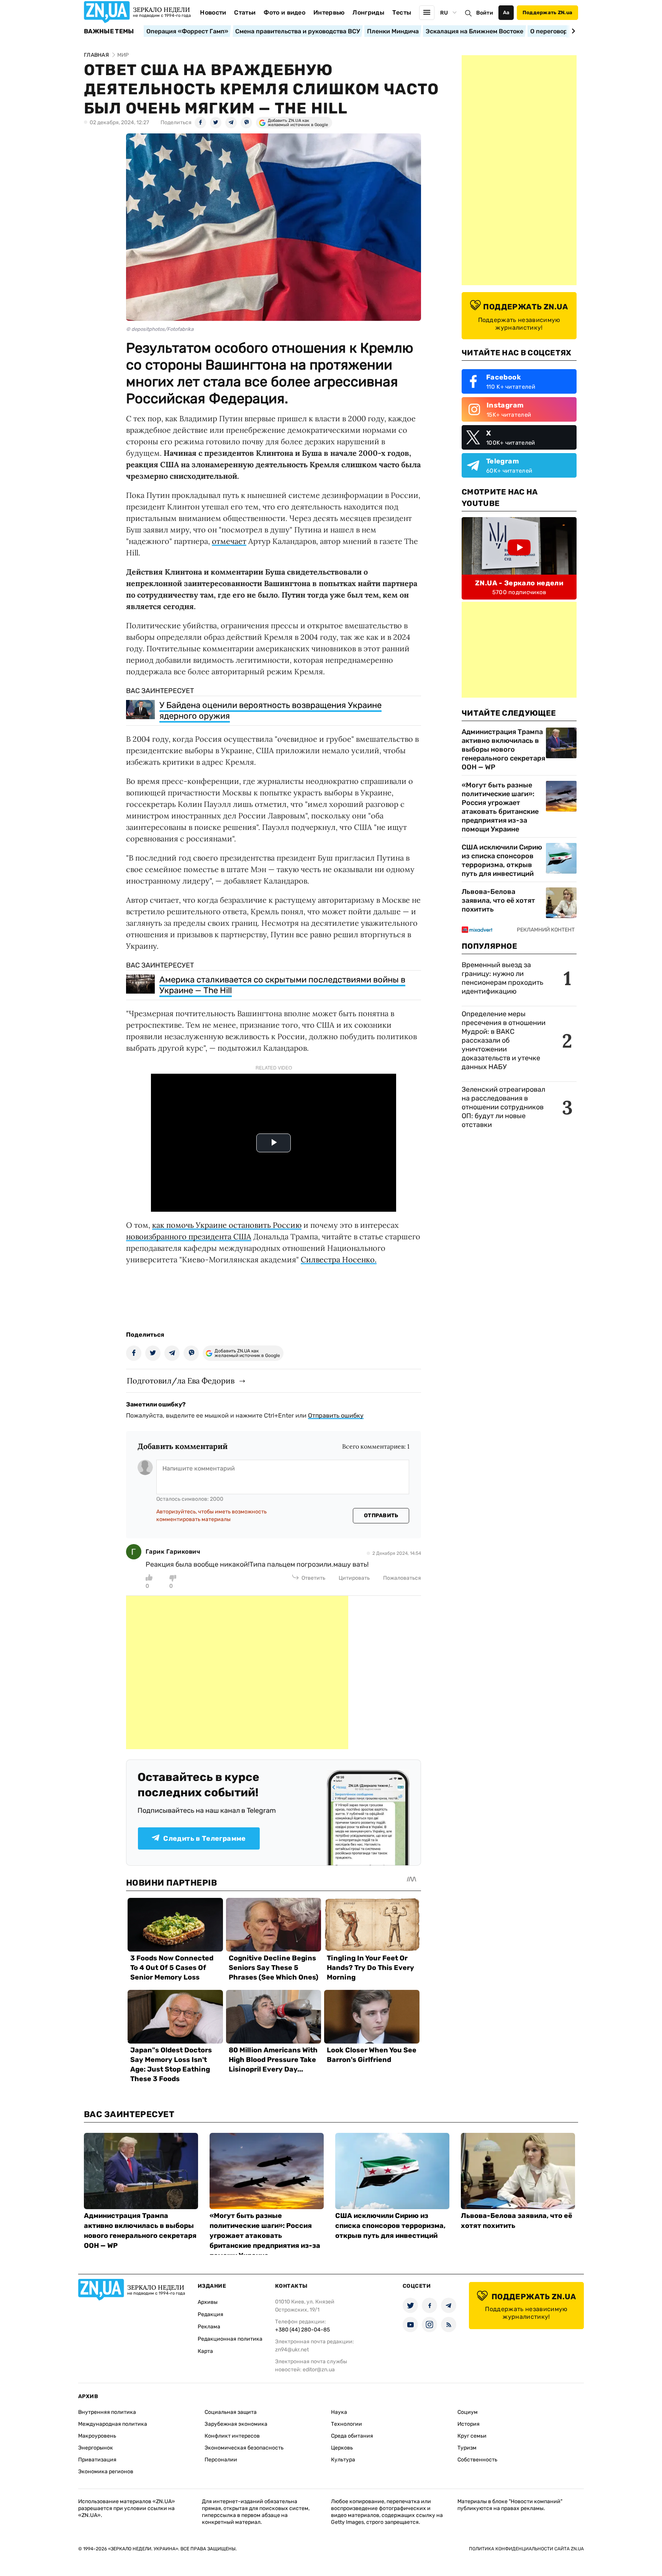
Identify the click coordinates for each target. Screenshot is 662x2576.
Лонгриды (368, 12)
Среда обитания (352, 2436)
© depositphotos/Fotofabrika (160, 329)
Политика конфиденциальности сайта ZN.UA (526, 2549)
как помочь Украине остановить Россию (227, 1225)
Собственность (477, 2460)
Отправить (381, 1516)
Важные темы (109, 31)
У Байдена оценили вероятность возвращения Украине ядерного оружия (270, 711)
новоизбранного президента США (189, 1236)
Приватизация (97, 2460)
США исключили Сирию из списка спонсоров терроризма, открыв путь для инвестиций (502, 860)
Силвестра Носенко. (339, 1259)
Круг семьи (472, 2436)
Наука (339, 2412)
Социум (468, 2412)
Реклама (209, 2327)
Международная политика (113, 2424)
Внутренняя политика (107, 2412)
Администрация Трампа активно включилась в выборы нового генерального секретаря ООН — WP (503, 749)
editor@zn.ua (319, 2370)
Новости (213, 12)
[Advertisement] (237, 1672)
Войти (485, 13)
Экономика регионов (106, 2472)
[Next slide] (572, 31)
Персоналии (221, 2460)
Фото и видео (284, 12)
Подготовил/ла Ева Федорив (181, 1381)
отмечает (229, 541)
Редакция (211, 2314)
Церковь (342, 2448)
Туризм (467, 2448)
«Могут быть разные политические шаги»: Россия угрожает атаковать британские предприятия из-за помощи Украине (500, 807)
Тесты (402, 12)
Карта (205, 2351)
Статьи (245, 12)
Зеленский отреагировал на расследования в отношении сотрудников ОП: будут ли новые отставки (503, 1107)
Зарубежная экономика (236, 2424)
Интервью (329, 12)
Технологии (347, 2424)
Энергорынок (96, 2448)
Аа (506, 12)
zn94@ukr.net (292, 2350)
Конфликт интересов (232, 2436)
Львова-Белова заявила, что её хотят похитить (498, 900)
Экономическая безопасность (244, 2448)
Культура (343, 2460)
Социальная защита (231, 2412)
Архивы (208, 2302)
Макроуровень (97, 2436)
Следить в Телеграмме (204, 1838)
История (469, 2424)
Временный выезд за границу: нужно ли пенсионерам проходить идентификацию (502, 978)
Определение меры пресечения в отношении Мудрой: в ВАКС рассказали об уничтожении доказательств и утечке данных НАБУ (504, 1040)
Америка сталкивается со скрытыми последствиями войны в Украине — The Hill (282, 985)
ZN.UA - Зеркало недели (519, 583)
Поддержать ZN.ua (547, 12)
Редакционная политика (230, 2339)
